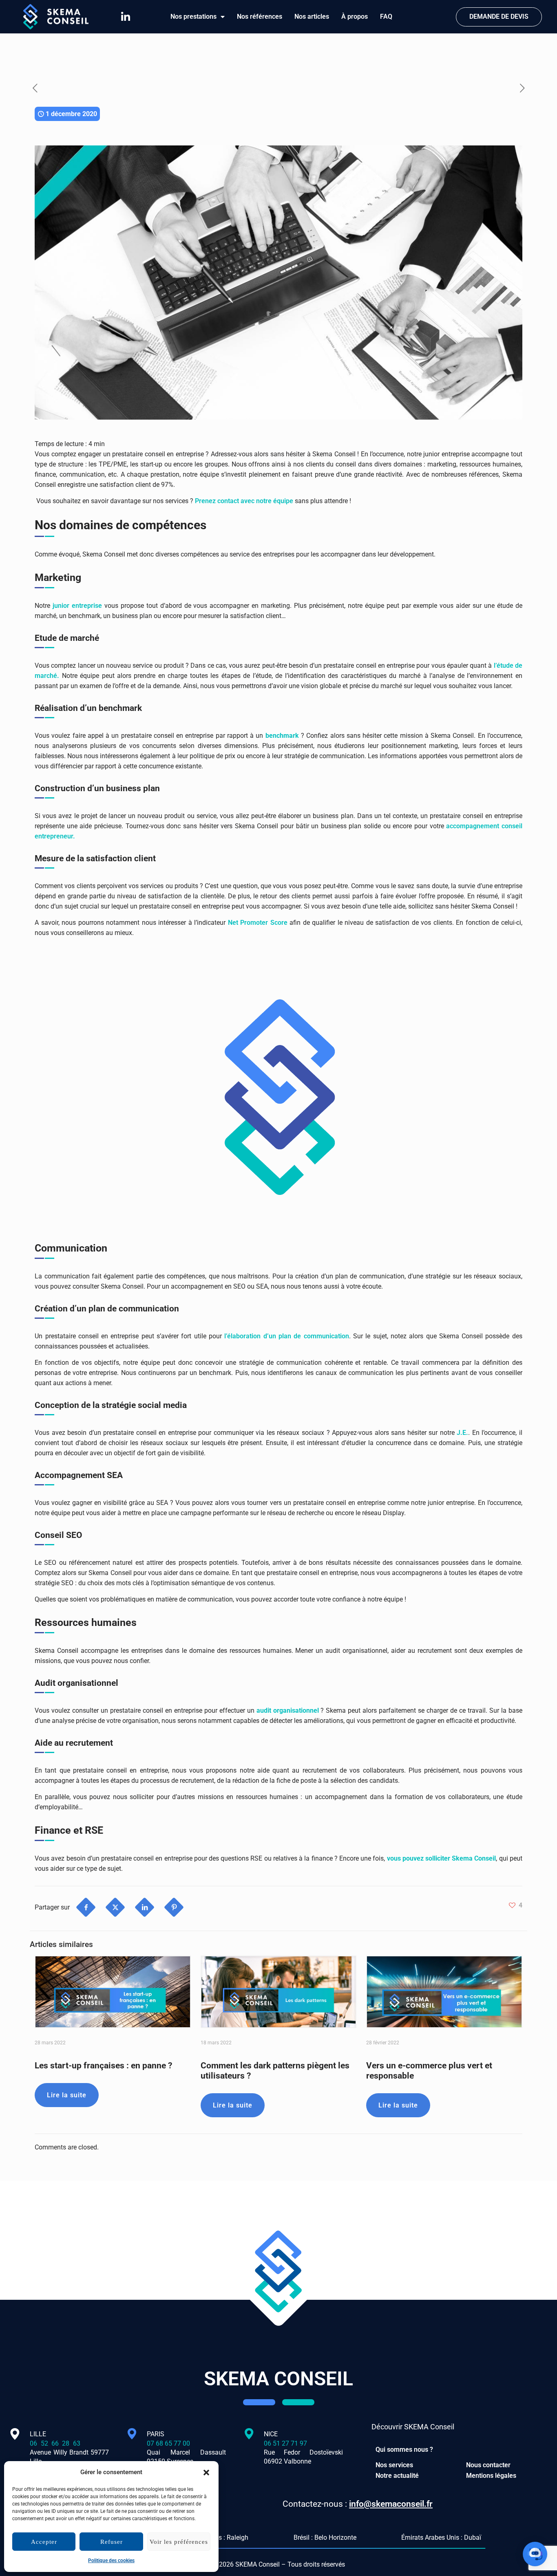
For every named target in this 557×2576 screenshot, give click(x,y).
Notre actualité (397, 2476)
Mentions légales (491, 2476)
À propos (355, 16)
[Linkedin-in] (126, 17)
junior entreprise (77, 606)
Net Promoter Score (258, 923)
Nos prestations (193, 16)
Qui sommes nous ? (404, 2450)
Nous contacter (488, 2465)
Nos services (394, 2465)
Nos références (260, 16)
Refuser (112, 2542)
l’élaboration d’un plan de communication (286, 1336)
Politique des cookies (111, 2561)
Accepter (44, 2542)
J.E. (462, 1433)
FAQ (386, 16)
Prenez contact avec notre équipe (244, 501)
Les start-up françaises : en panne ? (103, 2066)
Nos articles (312, 16)
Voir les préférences (179, 2542)
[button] (206, 2473)
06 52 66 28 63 (69, 2443)
